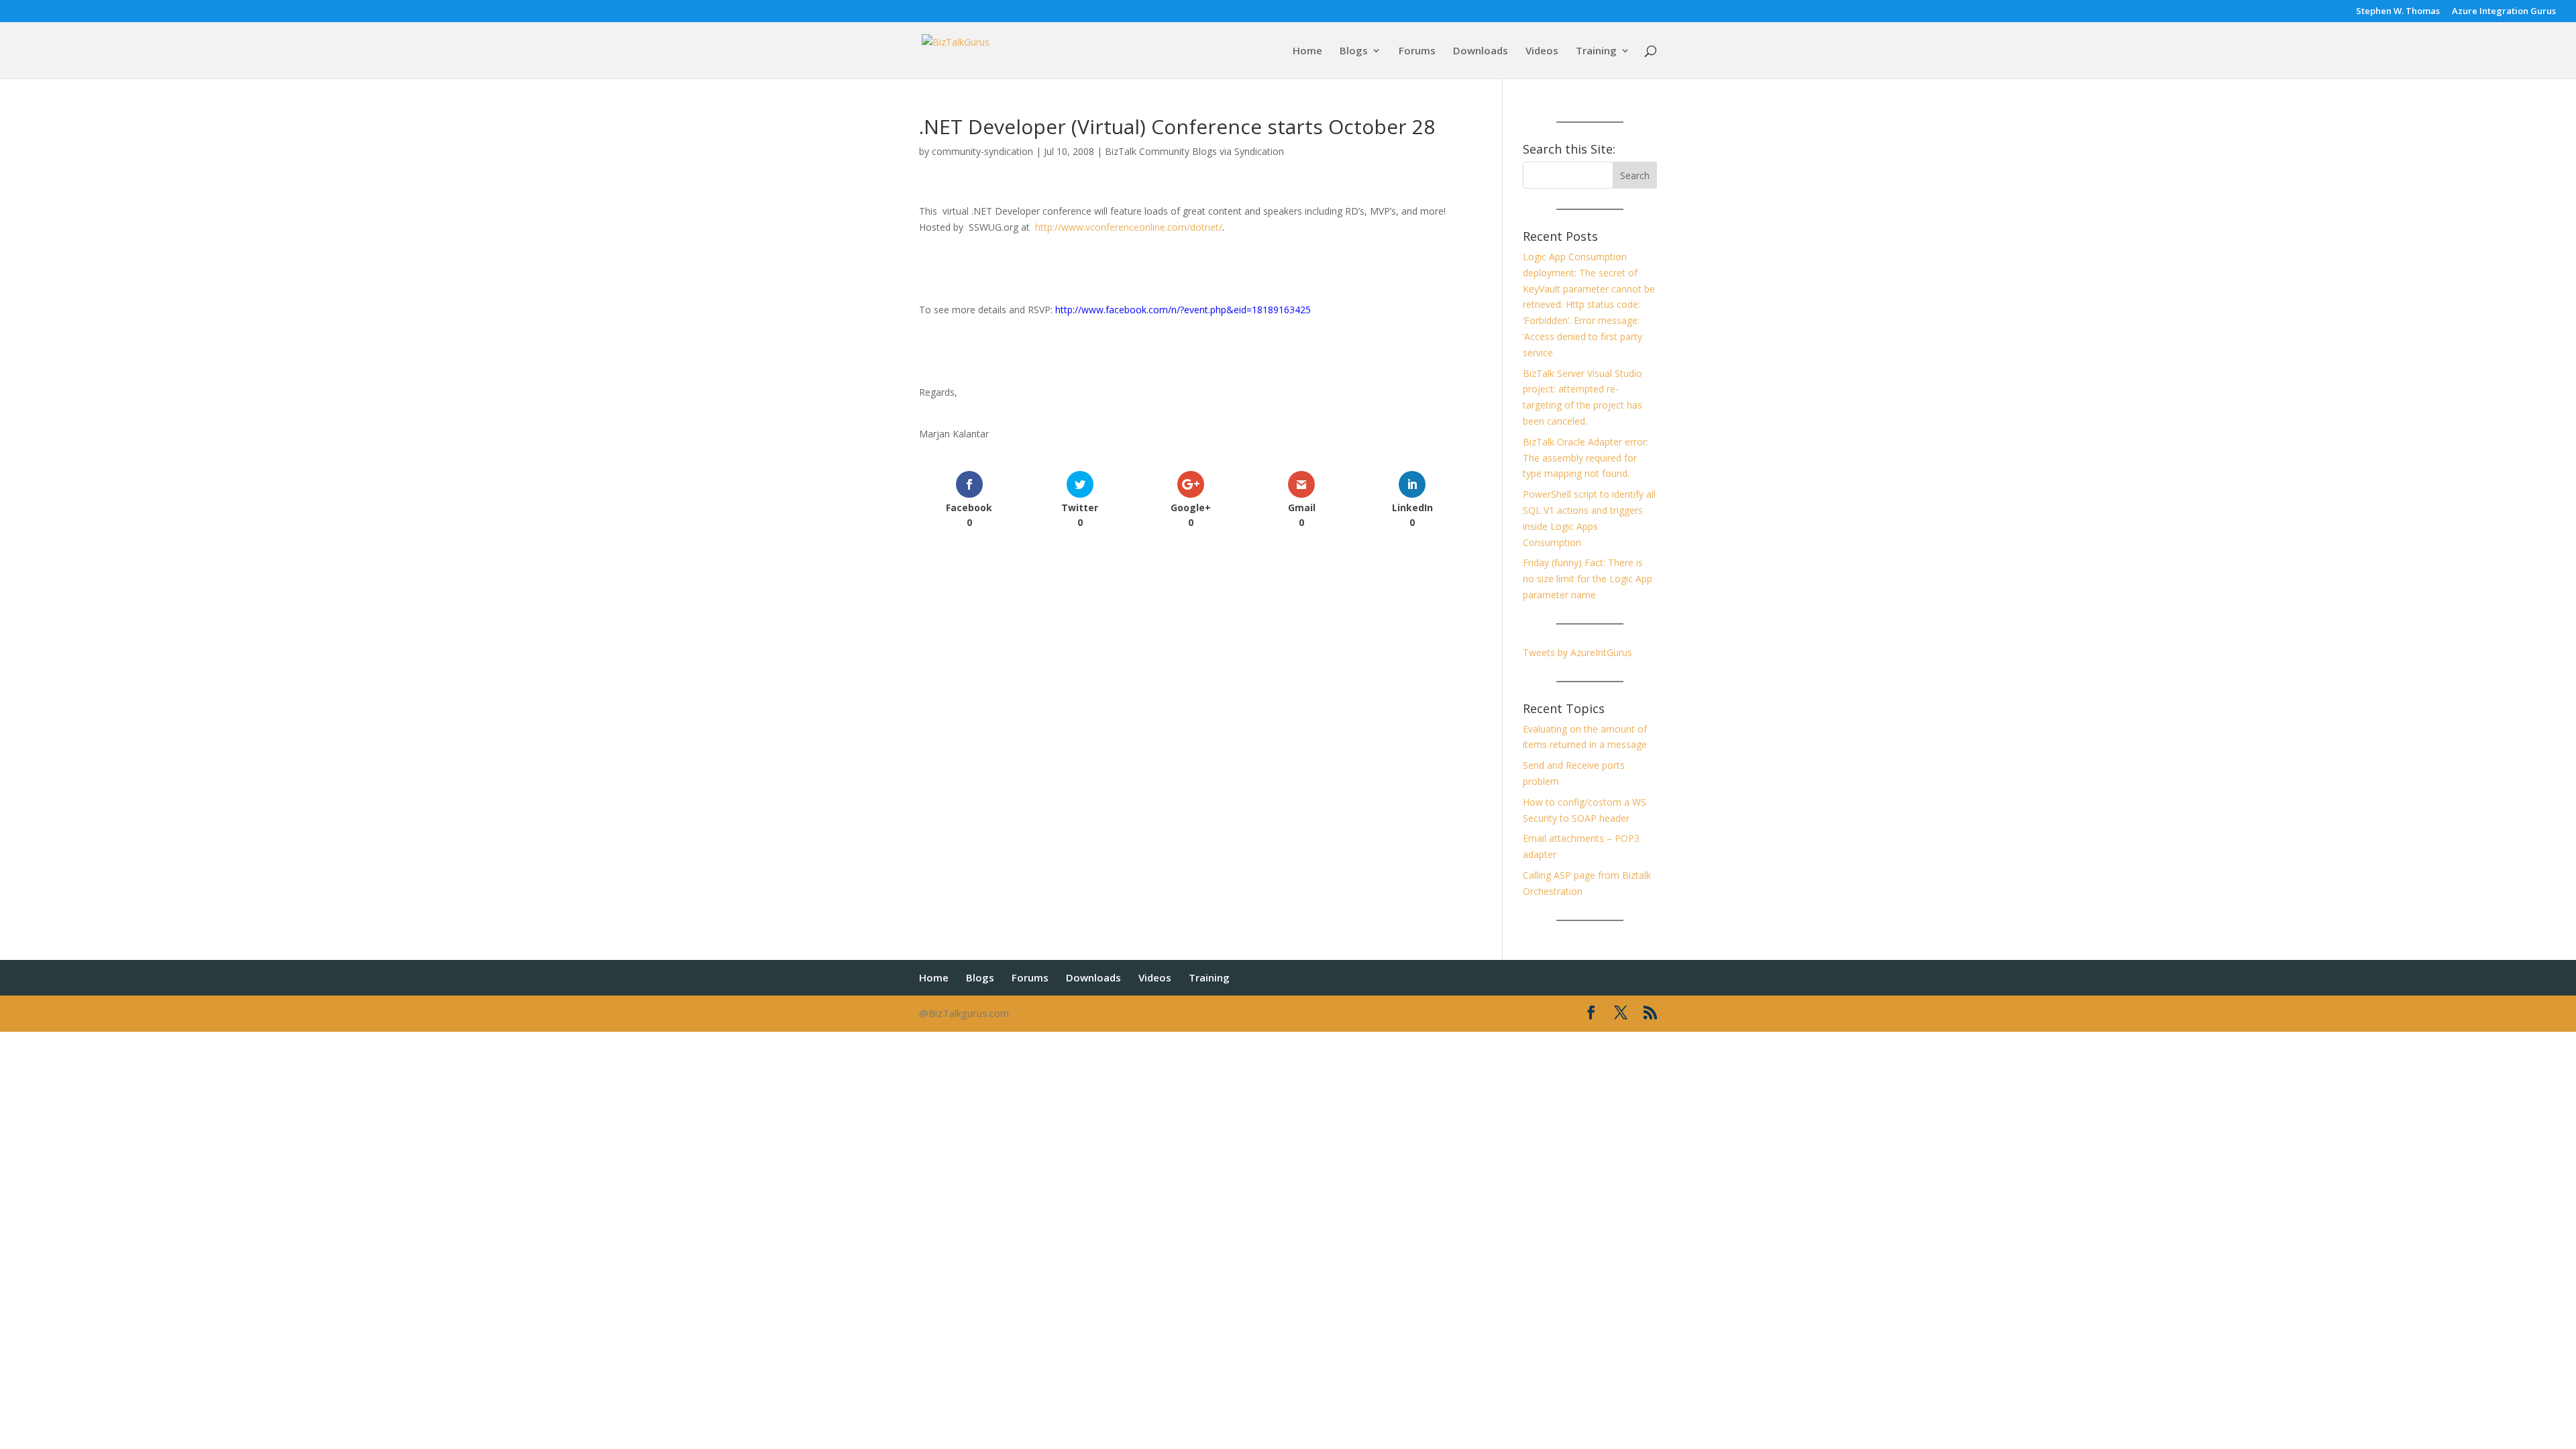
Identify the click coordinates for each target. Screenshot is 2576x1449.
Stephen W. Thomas (2398, 12)
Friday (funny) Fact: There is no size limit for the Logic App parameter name (1588, 579)
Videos (1542, 51)
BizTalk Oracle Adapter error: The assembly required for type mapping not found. (1586, 458)
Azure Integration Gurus (2504, 12)
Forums (1417, 51)
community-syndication (982, 151)
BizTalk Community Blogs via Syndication (1194, 151)
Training (1596, 51)
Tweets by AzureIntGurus (1577, 652)
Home (1307, 51)
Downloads (1481, 51)
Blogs (1354, 51)
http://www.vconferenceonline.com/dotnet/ (1129, 227)
